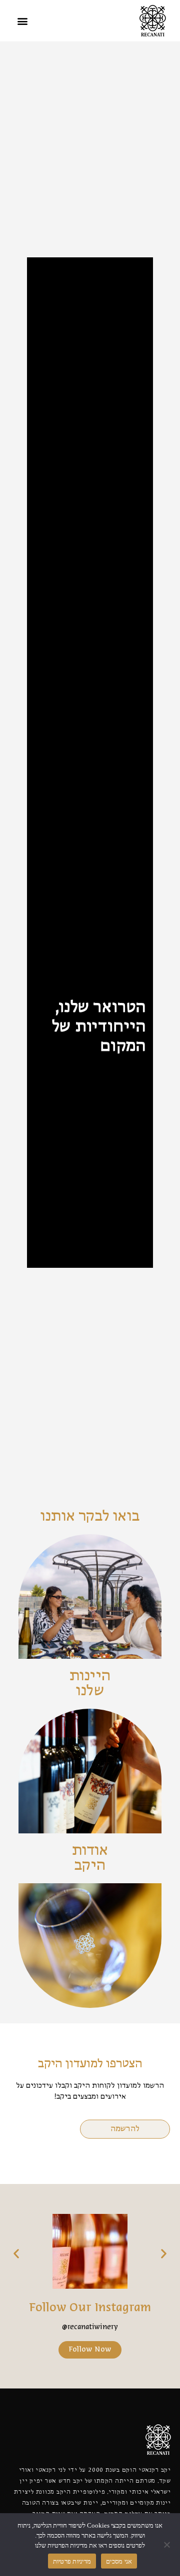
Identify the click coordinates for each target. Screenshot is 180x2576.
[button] (22, 21)
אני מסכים (119, 2561)
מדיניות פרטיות (72, 2561)
